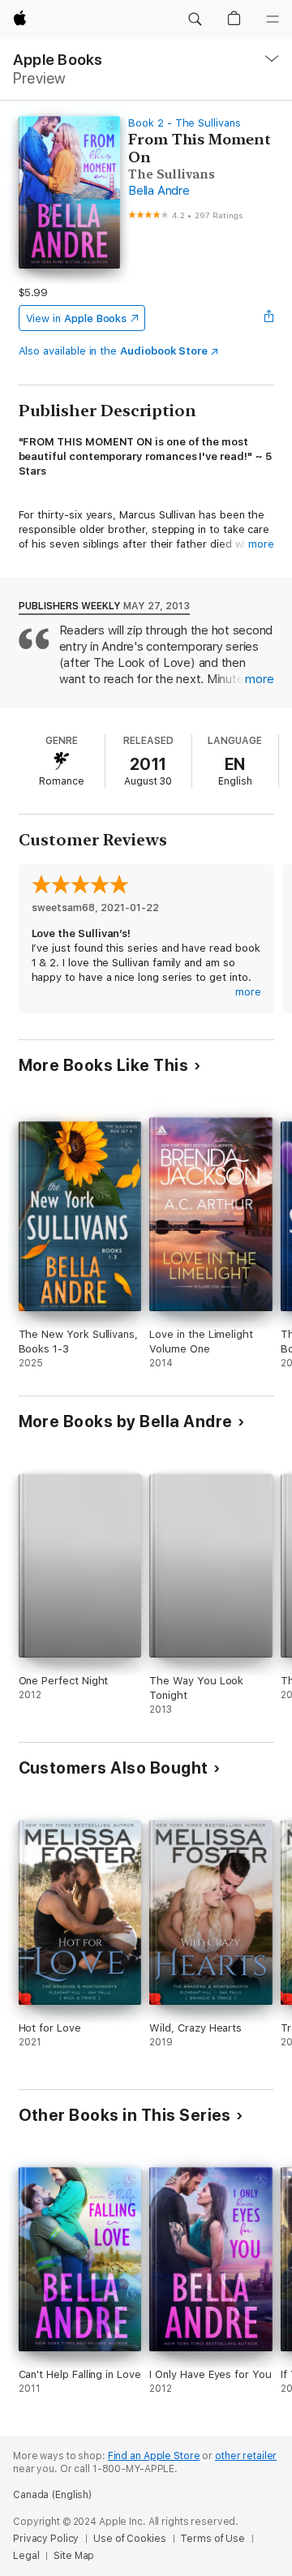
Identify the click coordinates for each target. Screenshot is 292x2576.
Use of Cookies (129, 2539)
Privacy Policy (46, 2539)
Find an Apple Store (154, 2456)
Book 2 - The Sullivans (185, 123)
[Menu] (273, 19)
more (261, 544)
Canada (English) (52, 2495)
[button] (195, 19)
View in (77, 318)
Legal (26, 2556)
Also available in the (114, 351)
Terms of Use (213, 2539)
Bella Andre (159, 191)
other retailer (246, 2456)
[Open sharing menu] (268, 318)
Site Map (74, 2556)
